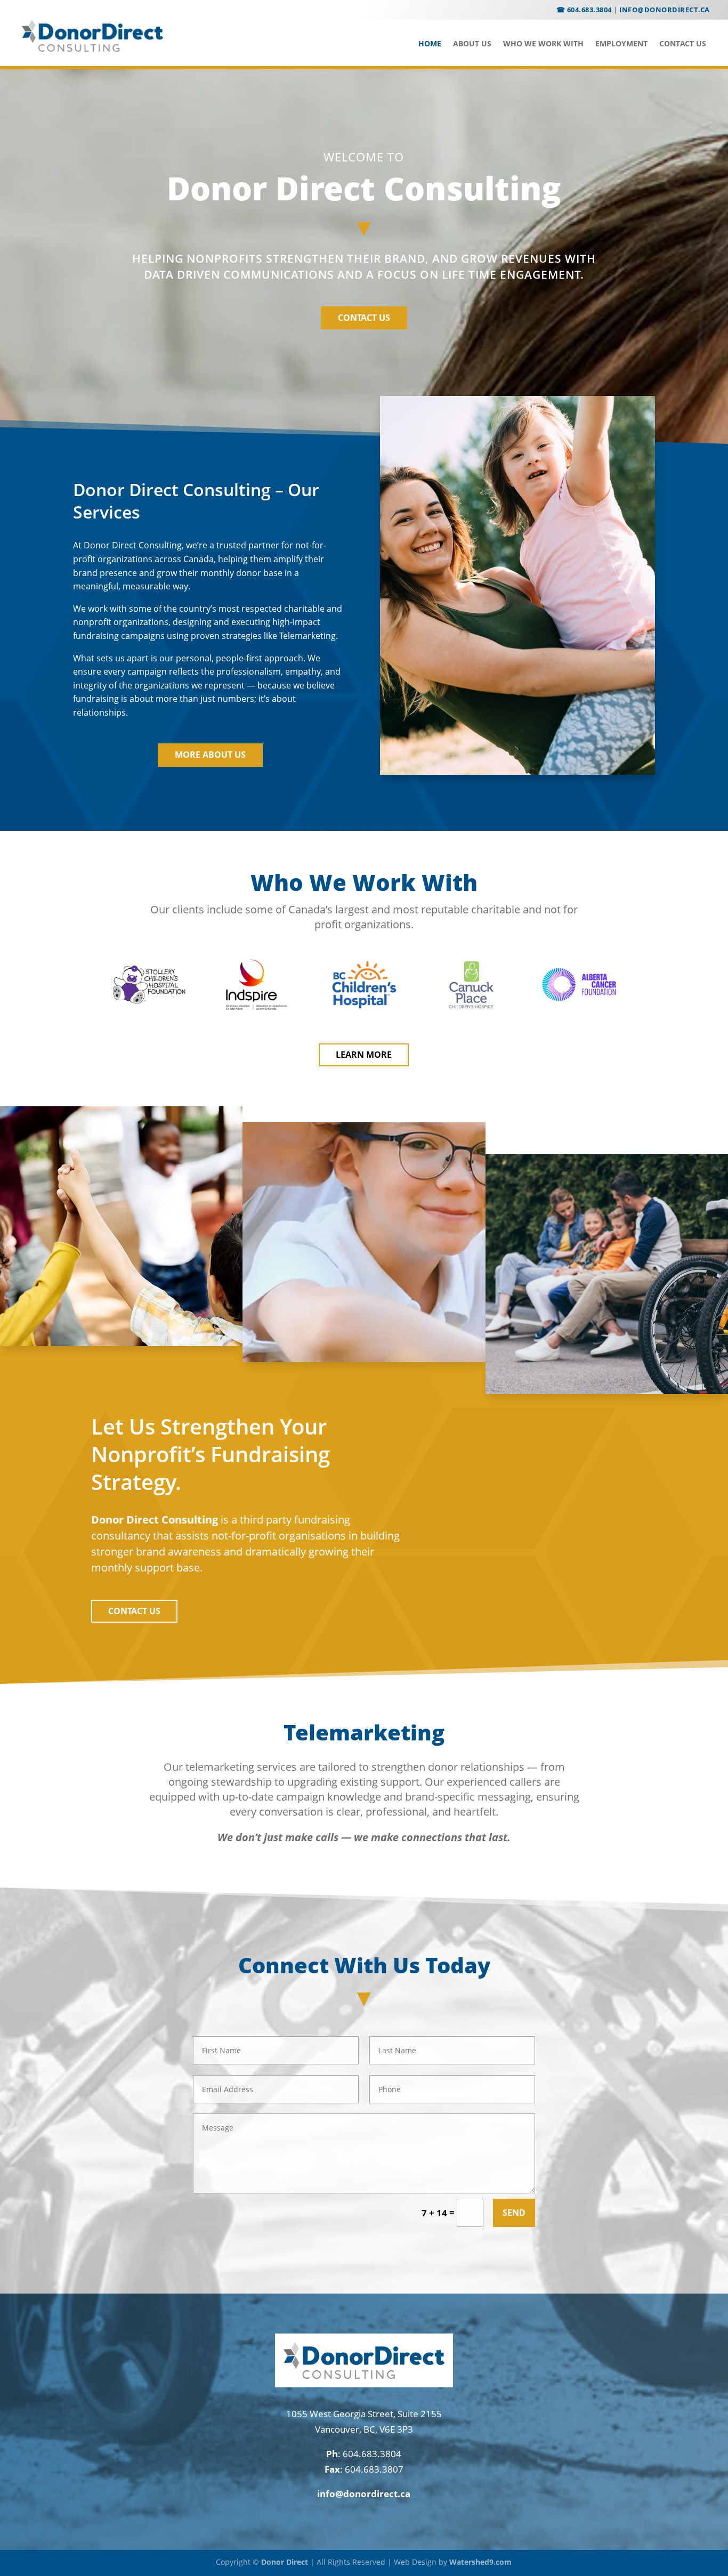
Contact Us (683, 44)
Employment (621, 44)
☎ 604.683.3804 (584, 10)
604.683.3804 (372, 2454)
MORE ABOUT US (210, 755)
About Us (472, 44)
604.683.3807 (374, 2469)
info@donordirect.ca (665, 10)
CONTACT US (364, 318)
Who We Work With (543, 44)
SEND (514, 2213)
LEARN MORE (364, 1055)
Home (430, 44)
